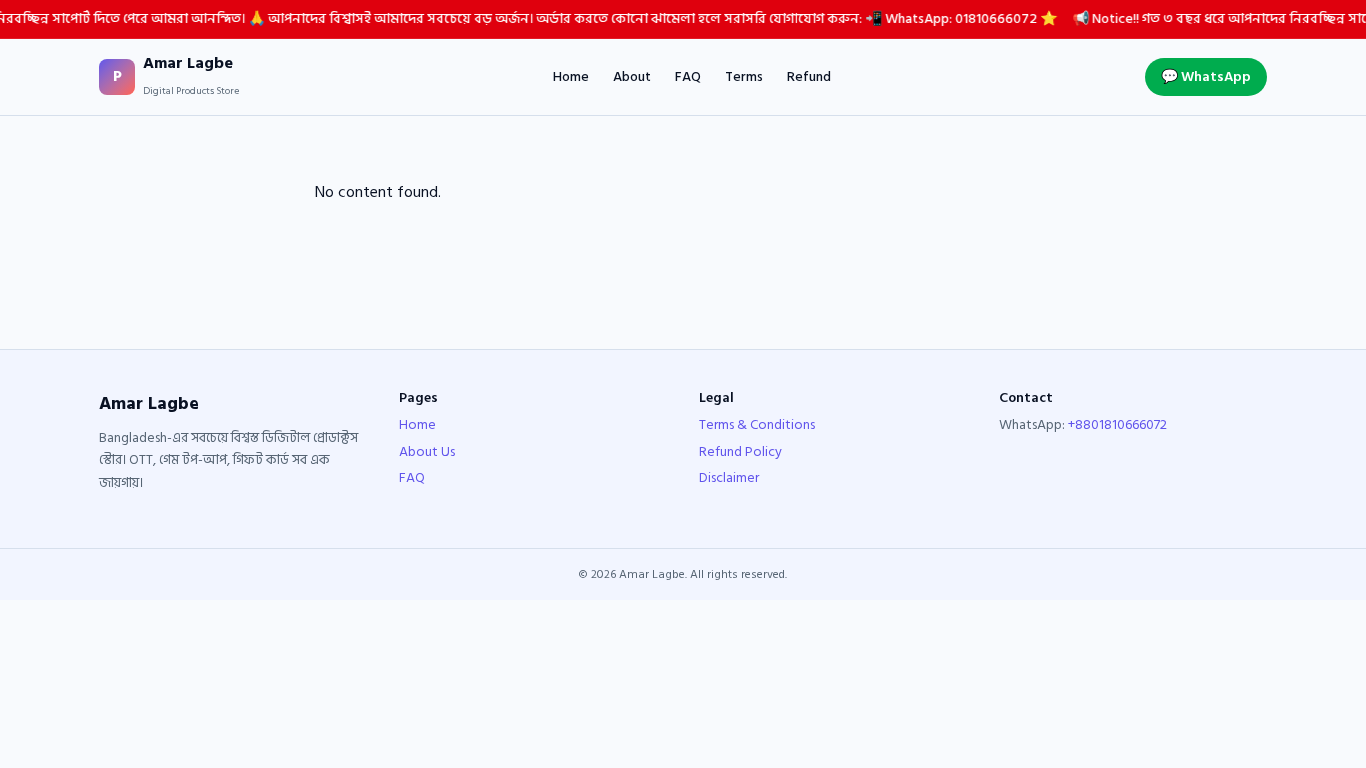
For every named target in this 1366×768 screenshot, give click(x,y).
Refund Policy (740, 451)
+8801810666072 (1117, 424)
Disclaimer (729, 477)
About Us (427, 451)
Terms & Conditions (757, 424)
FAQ (688, 77)
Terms (744, 77)
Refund (809, 77)
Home (571, 77)
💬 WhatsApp (1206, 76)
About (632, 77)
